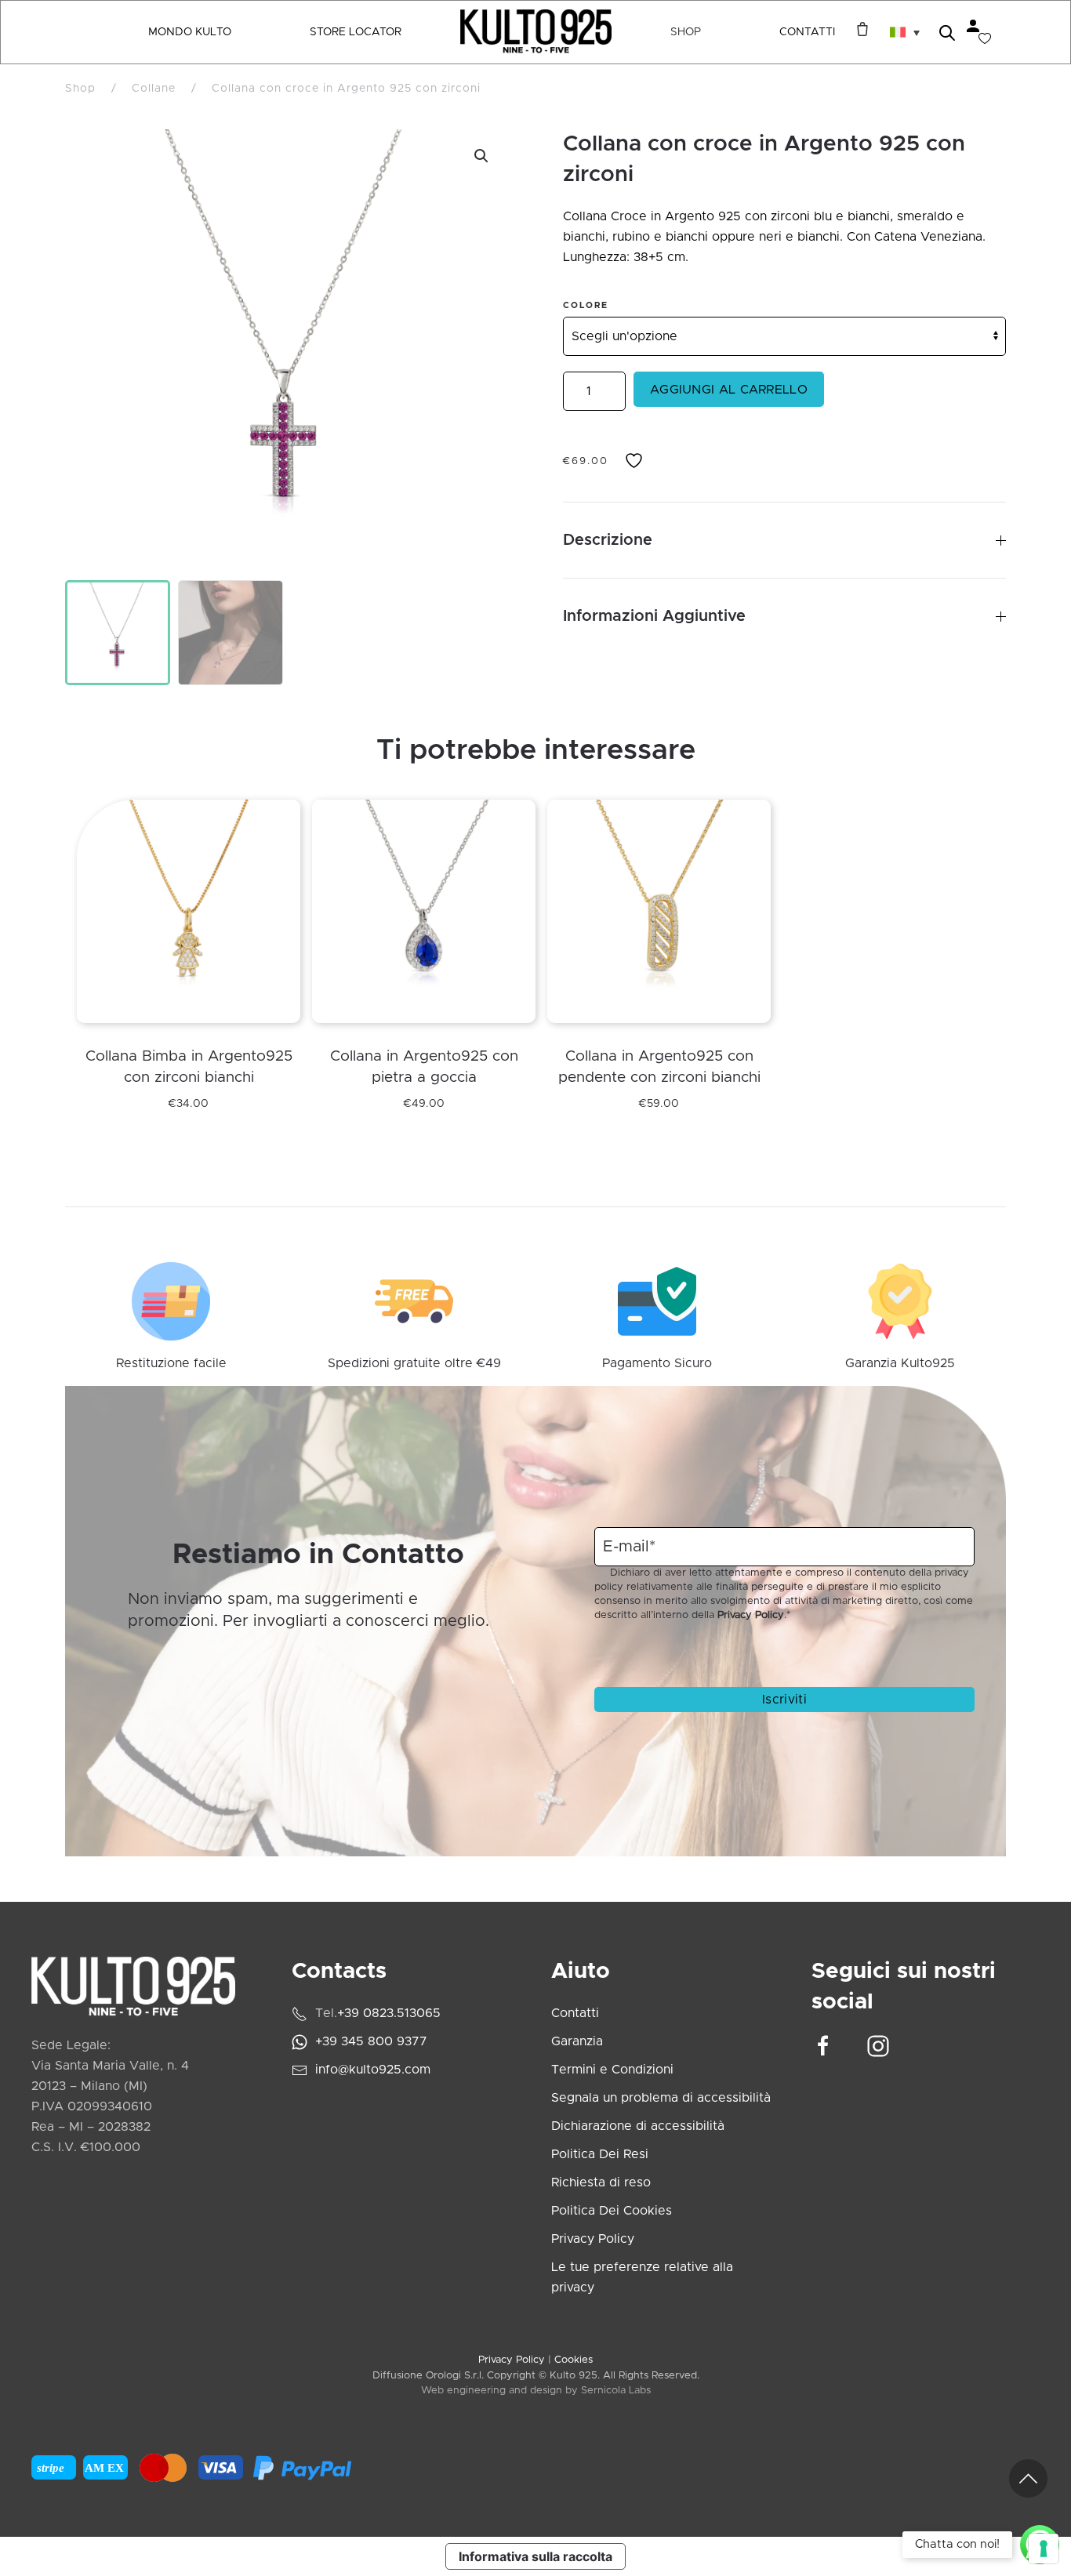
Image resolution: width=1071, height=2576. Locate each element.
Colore (586, 305)
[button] (905, 32)
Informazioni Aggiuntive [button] (654, 616)
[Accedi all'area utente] (973, 26)
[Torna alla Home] (536, 32)
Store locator (356, 32)
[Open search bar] (947, 32)
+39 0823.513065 (389, 2013)
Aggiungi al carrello (729, 390)
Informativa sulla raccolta (535, 2556)
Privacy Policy (751, 1615)
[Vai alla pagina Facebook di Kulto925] (823, 2045)
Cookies (574, 2360)
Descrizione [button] (608, 540)
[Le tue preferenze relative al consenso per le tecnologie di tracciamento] (1044, 2549)
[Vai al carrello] (859, 29)
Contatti (807, 32)
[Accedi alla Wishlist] (985, 38)
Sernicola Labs (616, 2391)
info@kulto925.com (373, 2070)
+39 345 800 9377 (371, 2041)
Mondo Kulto (190, 32)
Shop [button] (686, 32)
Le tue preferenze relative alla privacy (642, 2277)
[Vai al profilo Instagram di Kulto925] (878, 2045)
